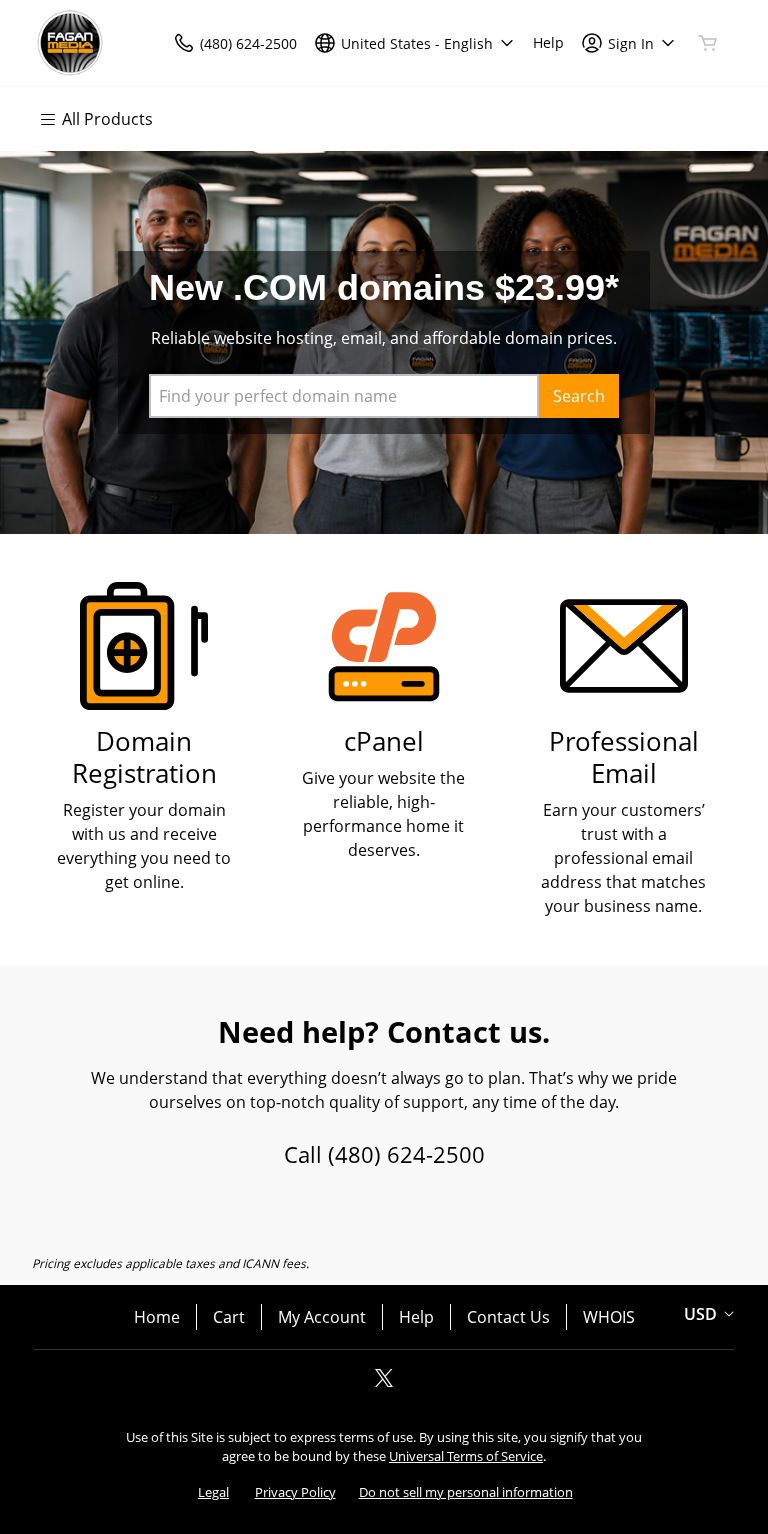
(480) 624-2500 (406, 1154)
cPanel (384, 741)
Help (416, 1317)
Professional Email (624, 757)
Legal (213, 1492)
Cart (229, 1317)
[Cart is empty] (708, 43)
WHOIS (609, 1317)
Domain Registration (144, 757)
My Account (322, 1317)
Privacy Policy (295, 1492)
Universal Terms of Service (466, 1456)
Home (157, 1317)
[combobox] (344, 396)
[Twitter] (384, 1384)
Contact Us (508, 1317)
